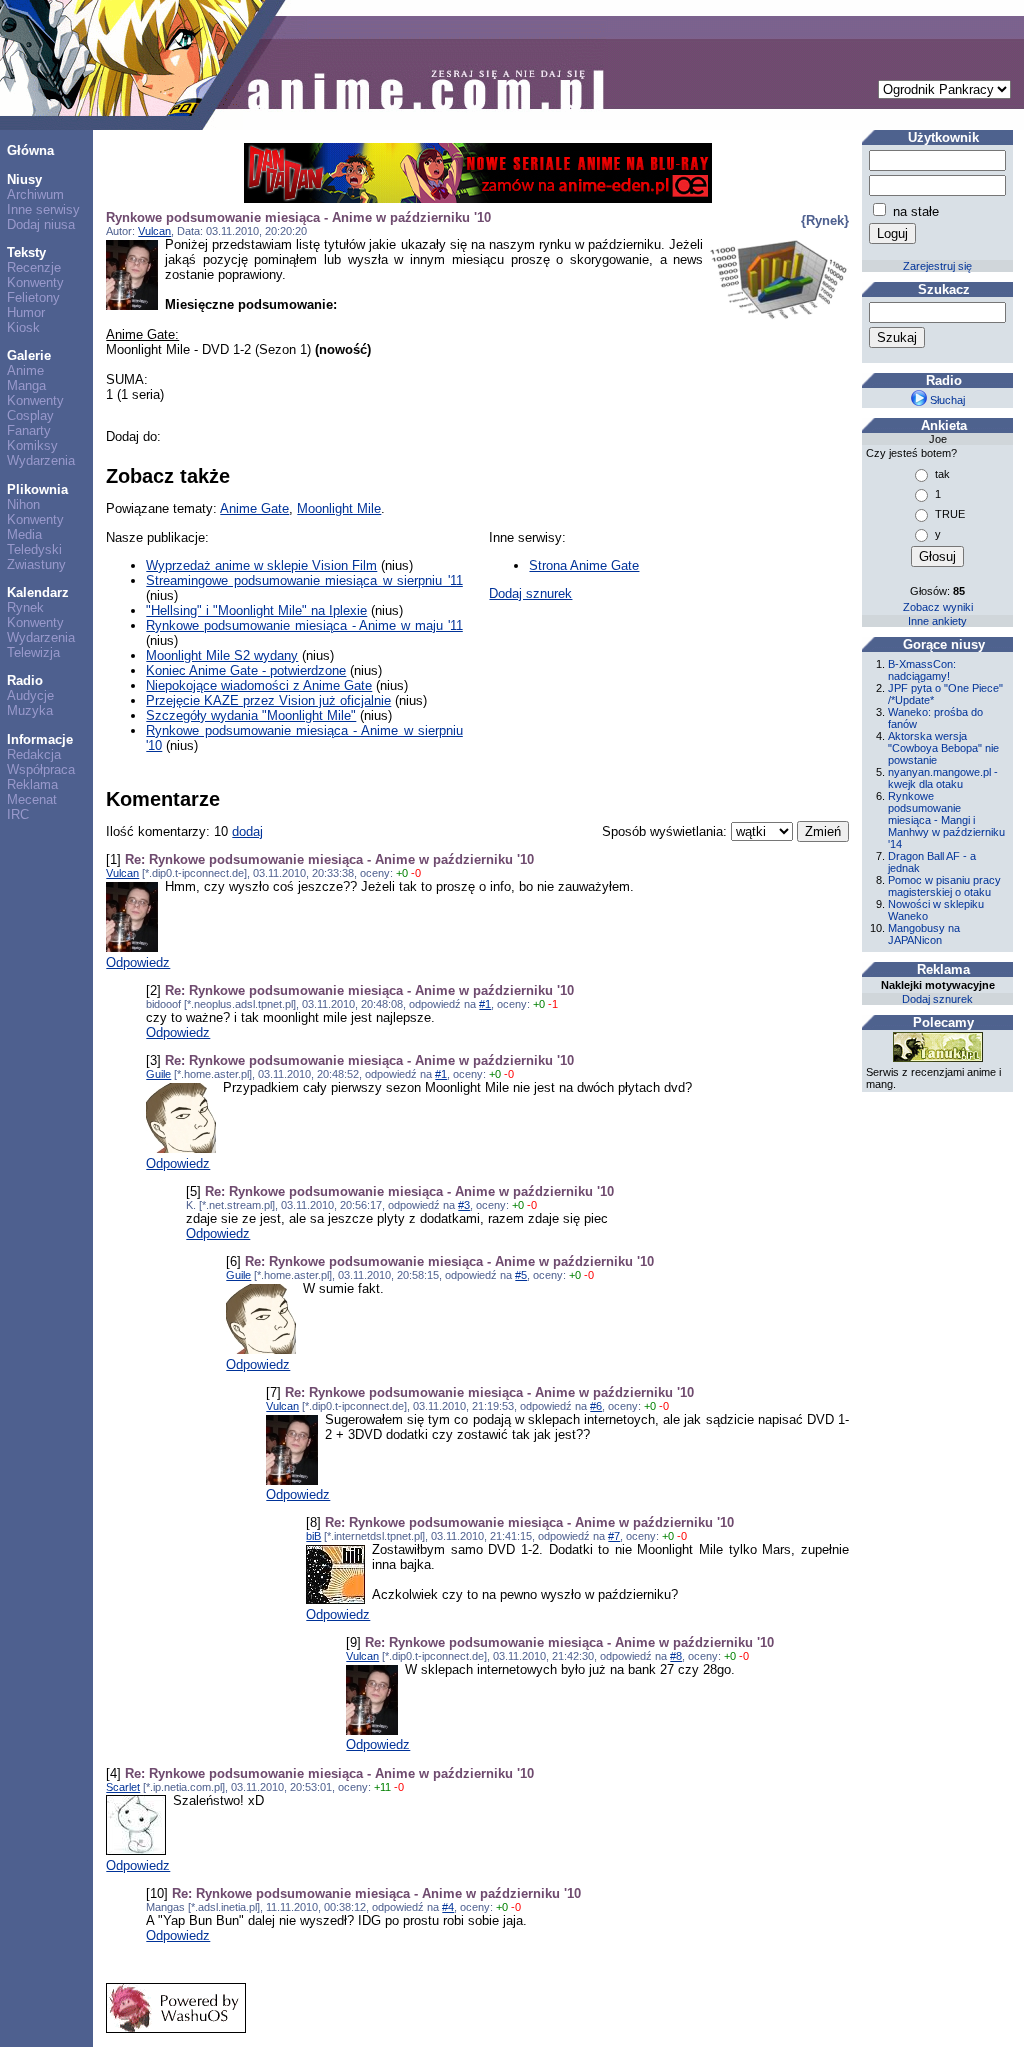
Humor (26, 312)
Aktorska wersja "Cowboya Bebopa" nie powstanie (943, 748)
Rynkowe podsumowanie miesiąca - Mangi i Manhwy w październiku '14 (946, 820)
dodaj (247, 831)
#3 (464, 1205)
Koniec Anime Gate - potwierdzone (246, 670)
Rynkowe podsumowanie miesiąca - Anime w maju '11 (304, 625)
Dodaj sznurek (530, 593)
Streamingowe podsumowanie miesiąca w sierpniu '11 (304, 580)
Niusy (24, 179)
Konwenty (35, 282)
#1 (485, 1004)
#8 (676, 1656)
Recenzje (34, 267)
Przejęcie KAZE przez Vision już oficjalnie (268, 700)
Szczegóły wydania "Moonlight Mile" (251, 715)
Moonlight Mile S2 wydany (222, 655)
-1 (553, 1004)
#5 (521, 1275)
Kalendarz (38, 592)
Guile (158, 1074)
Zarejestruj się (937, 266)
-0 (416, 873)
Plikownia (37, 489)
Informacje (40, 739)
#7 (614, 1536)
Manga (26, 385)
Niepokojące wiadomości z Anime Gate (259, 685)
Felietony (33, 297)
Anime (25, 370)
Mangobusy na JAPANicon (924, 934)
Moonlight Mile (339, 508)
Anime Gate (254, 508)
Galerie (29, 355)
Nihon (23, 504)
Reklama (32, 784)
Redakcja (34, 754)
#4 (448, 1907)
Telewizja (33, 652)
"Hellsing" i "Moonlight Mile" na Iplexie (256, 610)
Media (24, 534)
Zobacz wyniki (938, 607)
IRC (18, 814)
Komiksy (32, 445)
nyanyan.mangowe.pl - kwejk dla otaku (943, 778)
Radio (25, 680)
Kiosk (23, 327)
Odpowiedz (138, 962)
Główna (30, 150)
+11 (382, 1787)
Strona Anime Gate (584, 565)
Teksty (26, 252)
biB (313, 1536)
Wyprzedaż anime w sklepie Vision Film (261, 565)
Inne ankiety (937, 621)
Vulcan (154, 231)
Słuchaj (946, 400)
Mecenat (32, 799)
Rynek (25, 607)
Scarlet (123, 1787)
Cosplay (30, 415)
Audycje (30, 695)
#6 (596, 1406)
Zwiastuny (36, 564)
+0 (402, 873)
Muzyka (30, 710)
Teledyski (34, 549)
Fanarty (29, 430)
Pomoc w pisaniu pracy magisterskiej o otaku (944, 886)
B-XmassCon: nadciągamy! (922, 670)
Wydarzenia (41, 460)
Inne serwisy (43, 209)
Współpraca (41, 769)
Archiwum (35, 194)
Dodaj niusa (41, 224)
